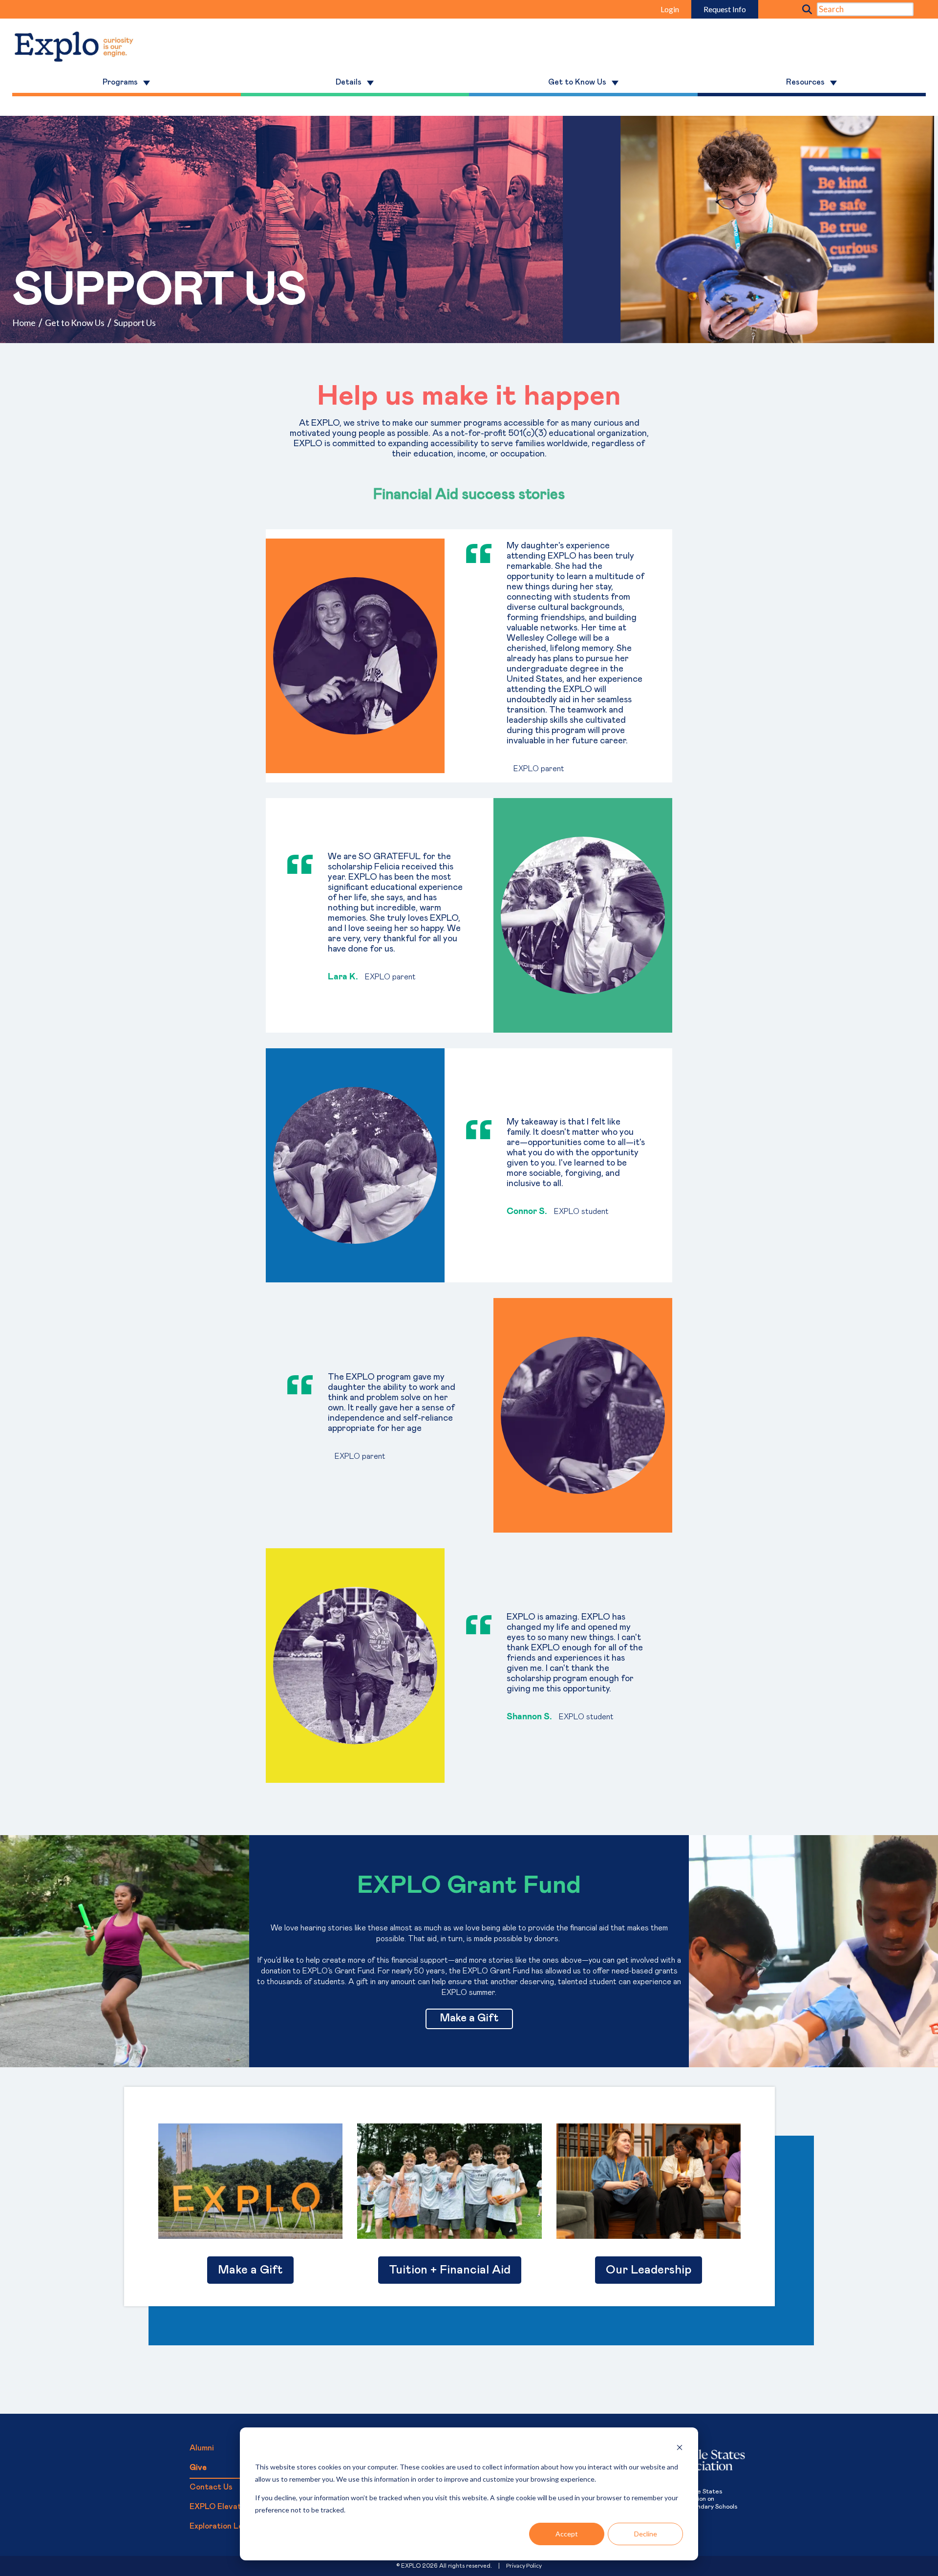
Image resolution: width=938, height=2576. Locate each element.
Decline (646, 2534)
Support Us (135, 323)
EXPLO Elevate (218, 2507)
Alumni (202, 2448)
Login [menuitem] (670, 9)
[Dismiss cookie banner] (680, 2449)
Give (198, 2468)
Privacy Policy (524, 2565)
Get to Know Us (75, 323)
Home (24, 323)
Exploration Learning (228, 2526)
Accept (567, 2534)
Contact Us (211, 2487)
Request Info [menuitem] (725, 9)
